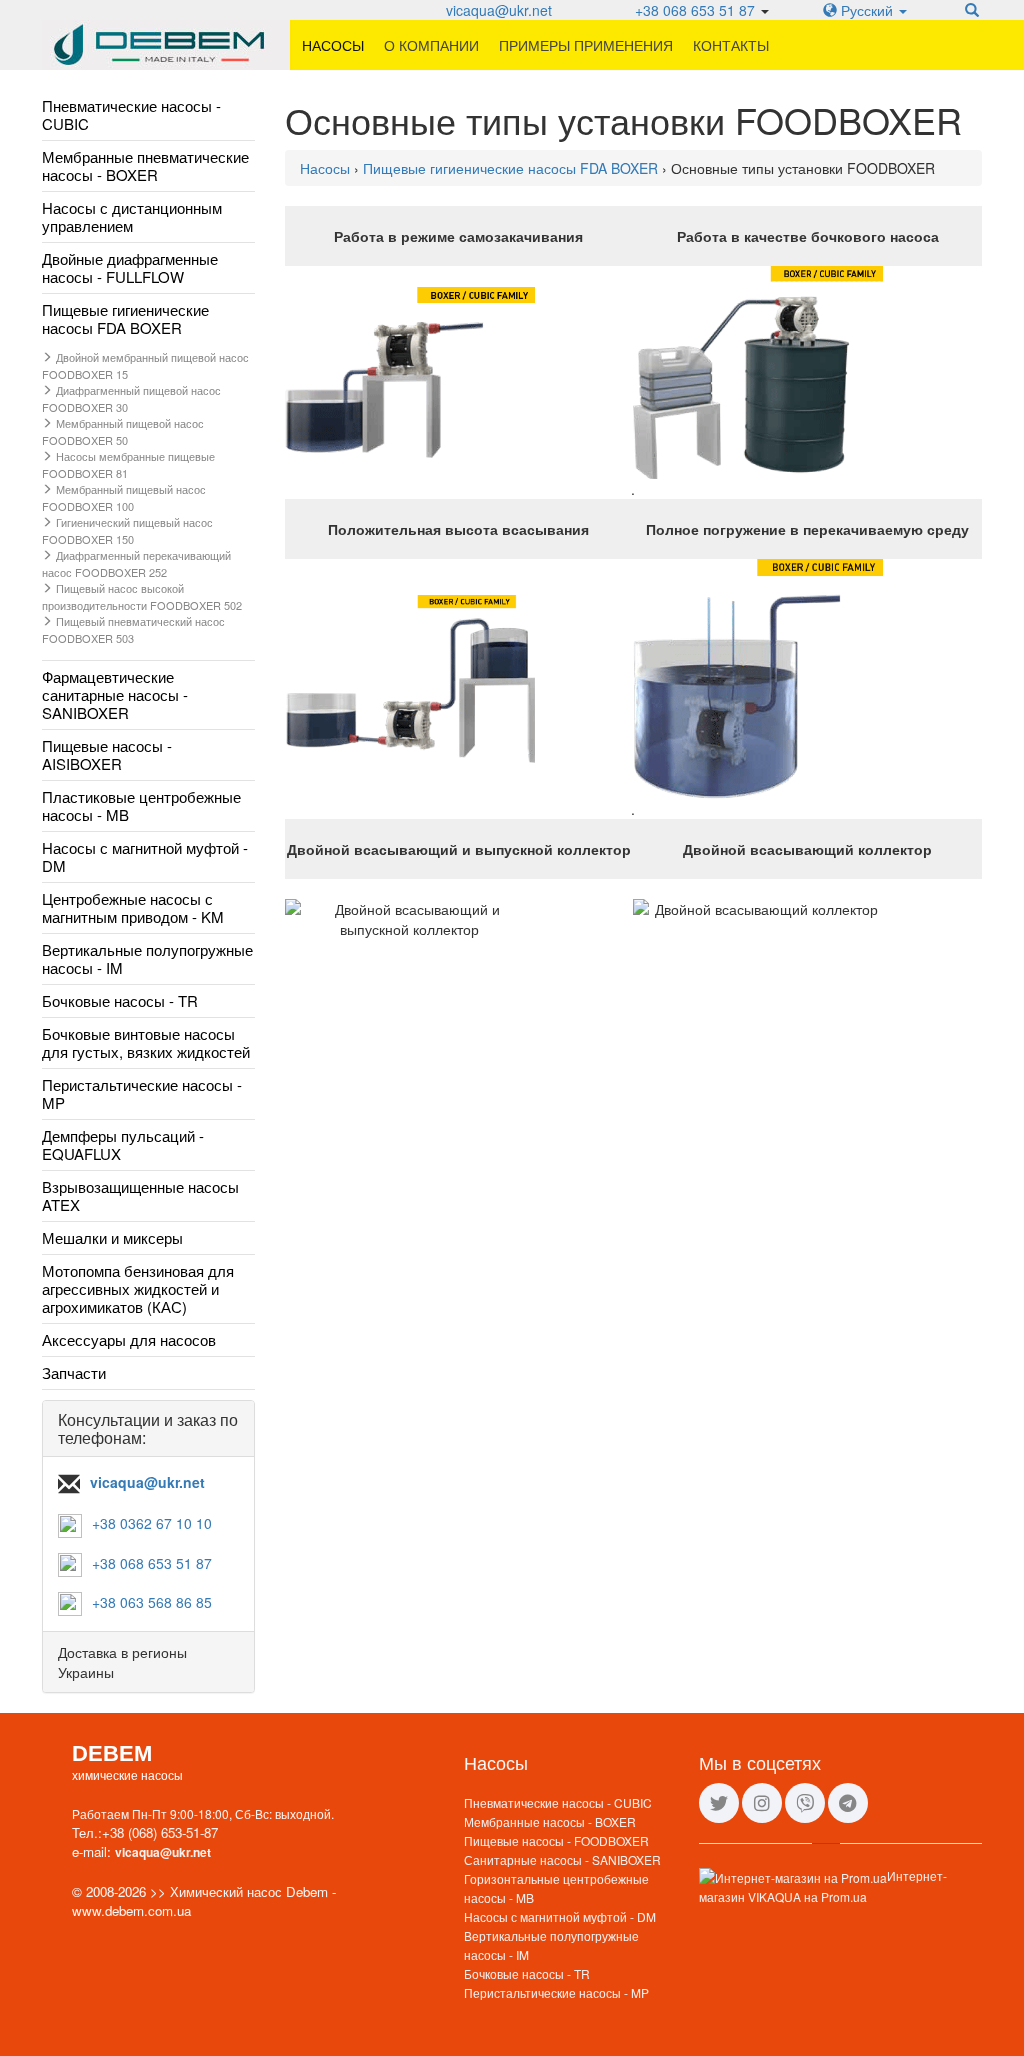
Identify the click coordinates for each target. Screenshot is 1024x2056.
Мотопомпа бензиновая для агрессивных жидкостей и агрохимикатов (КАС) (138, 1288)
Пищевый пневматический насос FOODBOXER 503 (133, 629)
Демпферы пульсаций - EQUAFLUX (123, 1144)
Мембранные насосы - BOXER (550, 1821)
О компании (431, 45)
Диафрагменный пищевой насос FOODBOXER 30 (131, 398)
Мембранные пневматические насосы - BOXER (145, 165)
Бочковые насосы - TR (120, 1000)
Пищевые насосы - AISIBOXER (107, 754)
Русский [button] (867, 10)
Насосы (333, 45)
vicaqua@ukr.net (499, 10)
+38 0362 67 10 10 (152, 1523)
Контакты (731, 45)
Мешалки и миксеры (112, 1237)
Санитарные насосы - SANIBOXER (562, 1859)
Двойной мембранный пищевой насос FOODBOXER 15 (145, 365)
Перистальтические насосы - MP (142, 1093)
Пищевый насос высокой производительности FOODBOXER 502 (142, 596)
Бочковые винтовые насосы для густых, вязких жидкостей (146, 1042)
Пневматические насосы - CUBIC (131, 114)
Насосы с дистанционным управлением (132, 216)
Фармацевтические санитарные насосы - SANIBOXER (115, 694)
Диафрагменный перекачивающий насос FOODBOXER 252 (136, 563)
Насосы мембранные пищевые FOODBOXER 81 (128, 464)
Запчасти (74, 1372)
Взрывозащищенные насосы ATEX (140, 1195)
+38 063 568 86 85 (152, 1602)
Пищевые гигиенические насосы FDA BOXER (125, 318)
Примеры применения (586, 45)
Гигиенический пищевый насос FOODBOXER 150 (127, 530)
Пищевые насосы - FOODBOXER (556, 1840)
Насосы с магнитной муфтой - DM (145, 856)
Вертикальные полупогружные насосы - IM (147, 958)
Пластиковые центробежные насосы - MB (141, 805)
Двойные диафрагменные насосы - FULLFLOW (130, 267)
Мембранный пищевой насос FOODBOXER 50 (123, 431)
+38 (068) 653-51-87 (160, 1832)
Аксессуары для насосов (129, 1339)
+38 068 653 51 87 (695, 10)
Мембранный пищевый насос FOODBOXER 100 (124, 497)
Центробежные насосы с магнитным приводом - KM (133, 907)
